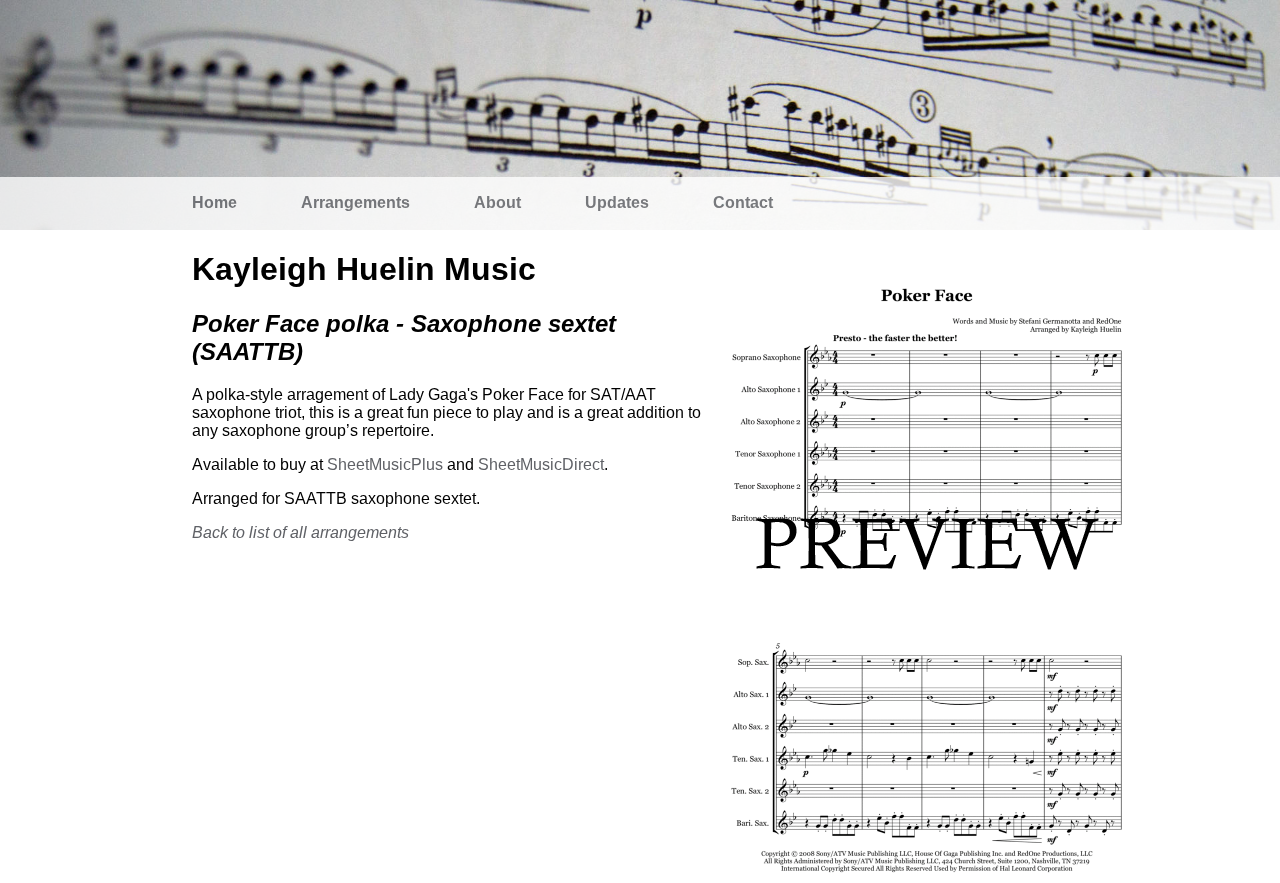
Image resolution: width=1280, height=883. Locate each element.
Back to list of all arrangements (300, 532)
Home (214, 202)
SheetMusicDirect (541, 464)
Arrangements (355, 202)
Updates (617, 202)
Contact (743, 202)
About (497, 202)
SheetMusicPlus (385, 464)
